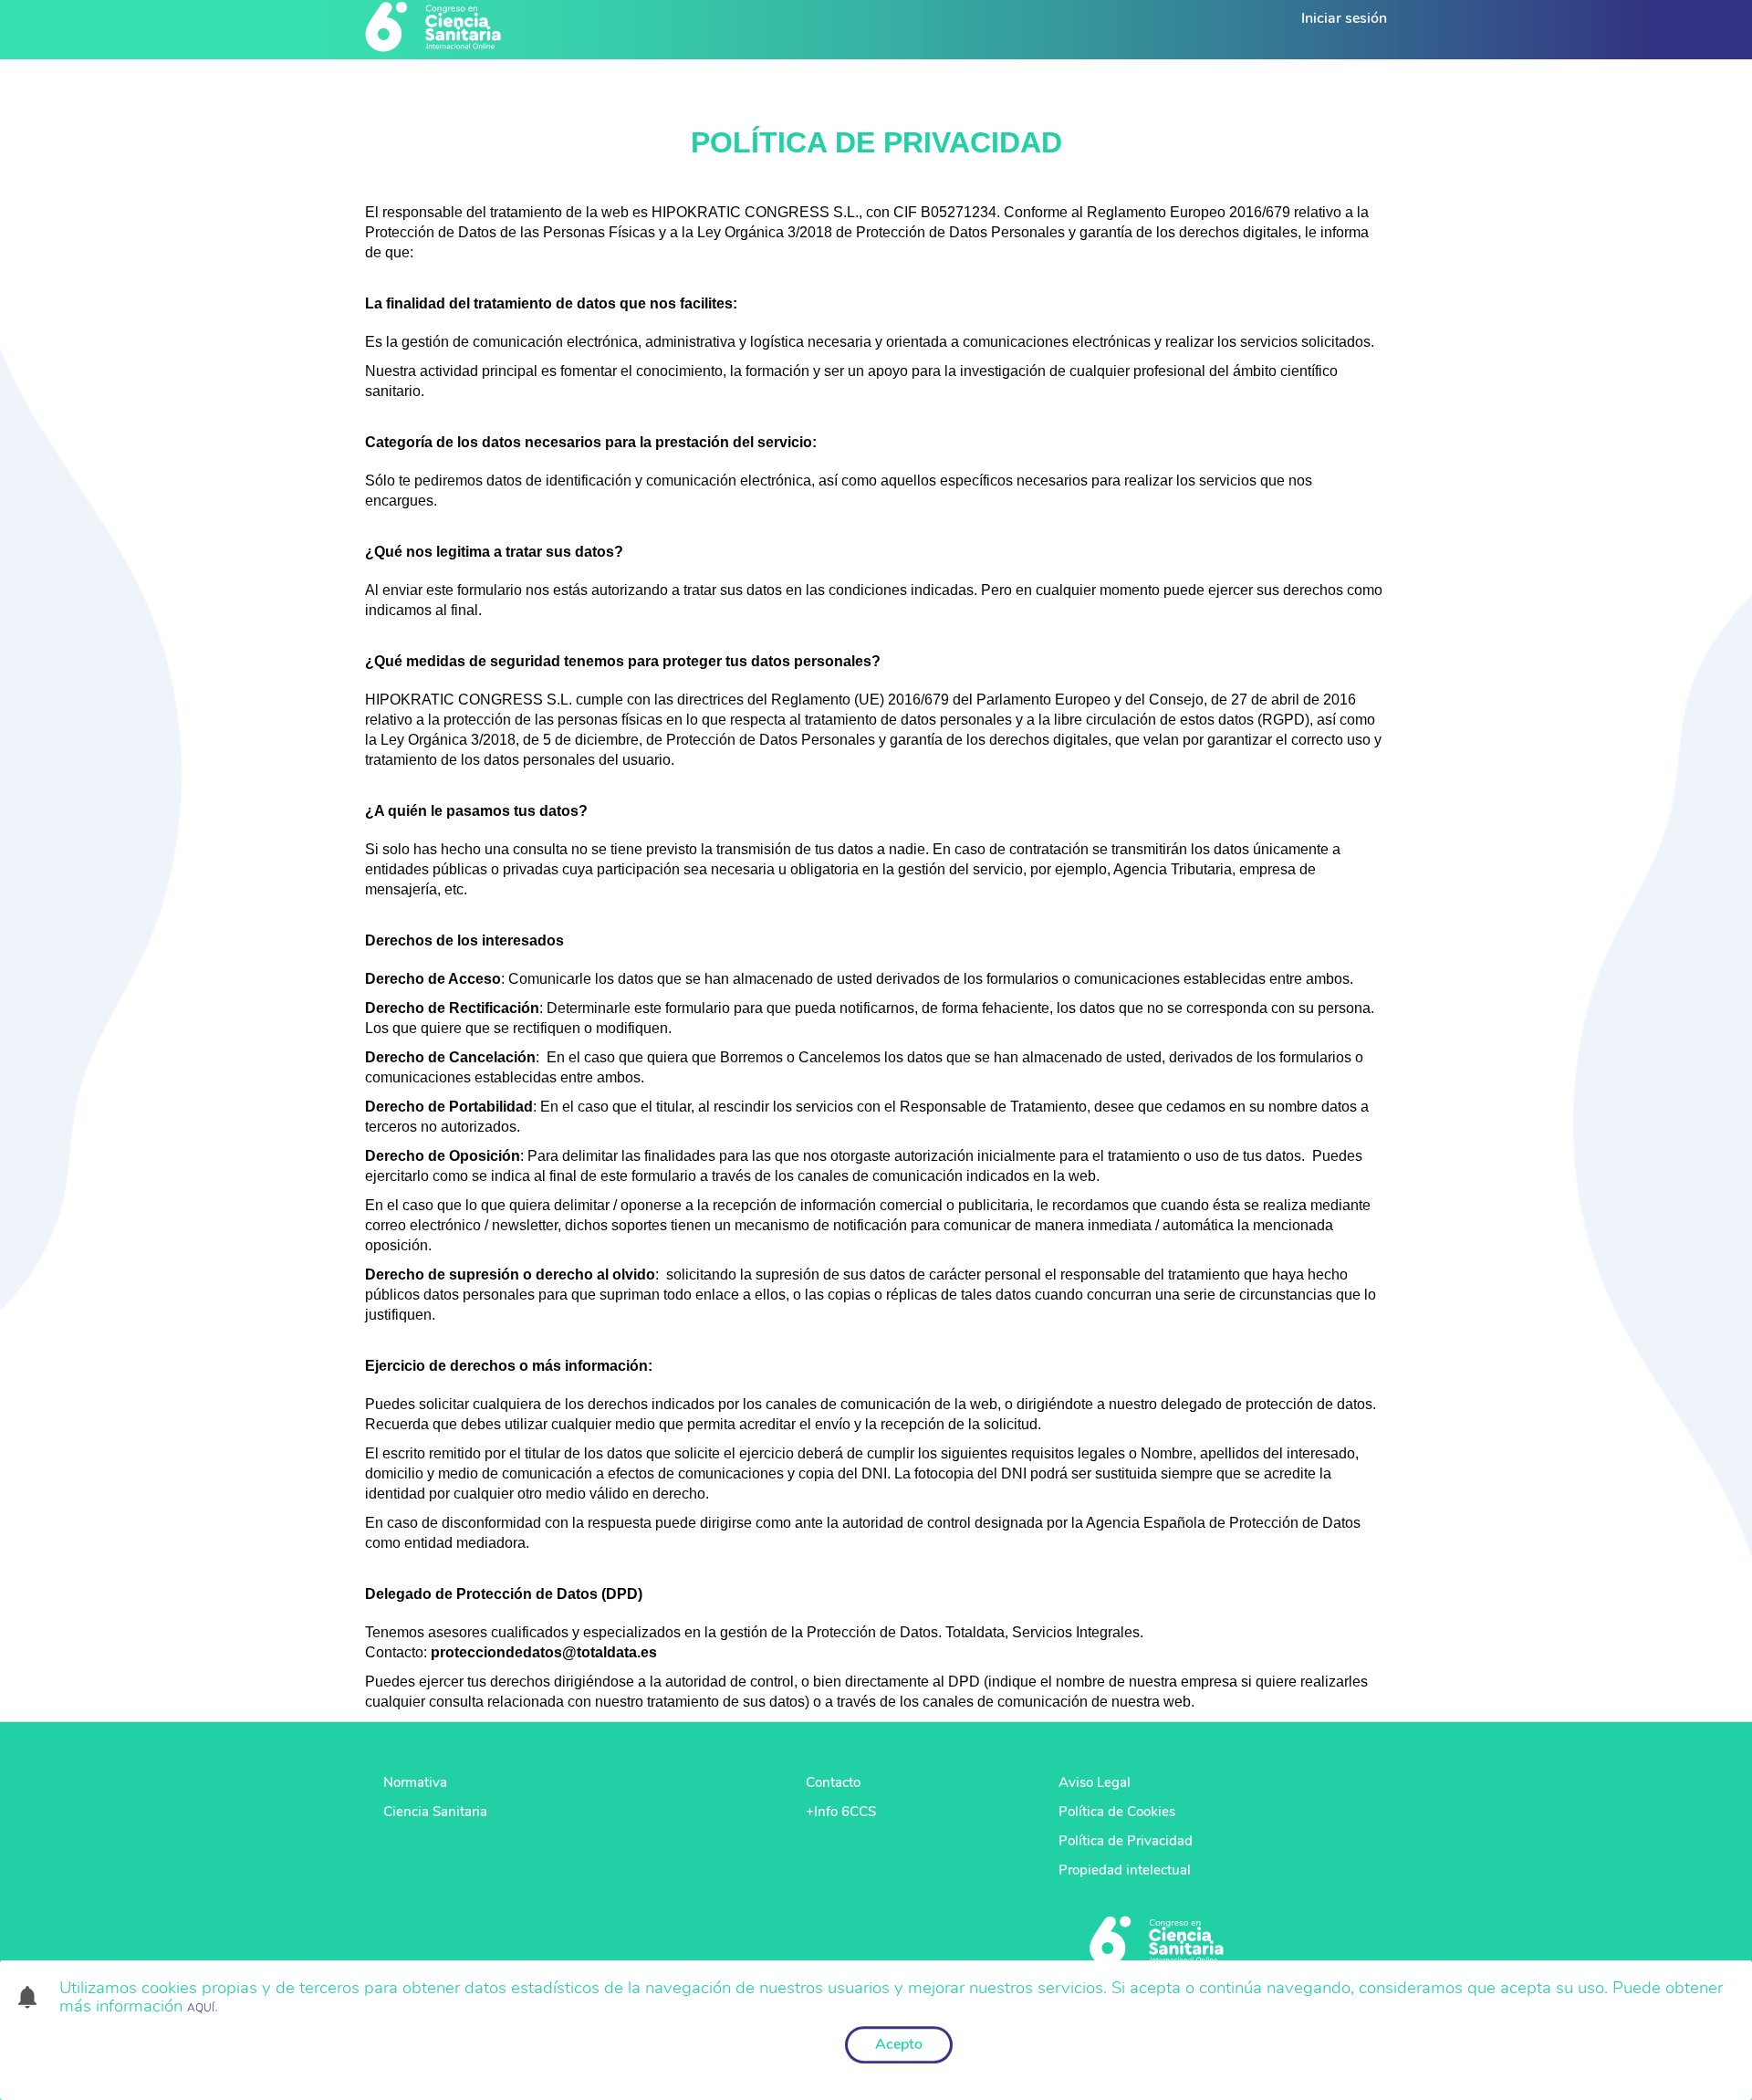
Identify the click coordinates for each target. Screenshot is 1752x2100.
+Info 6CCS (841, 1812)
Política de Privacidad (1126, 1841)
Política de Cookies (1117, 1812)
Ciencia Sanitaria (435, 1812)
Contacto (833, 1782)
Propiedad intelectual (1125, 1870)
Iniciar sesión (1344, 18)
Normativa (415, 1782)
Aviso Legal (1095, 1782)
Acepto (899, 2044)
